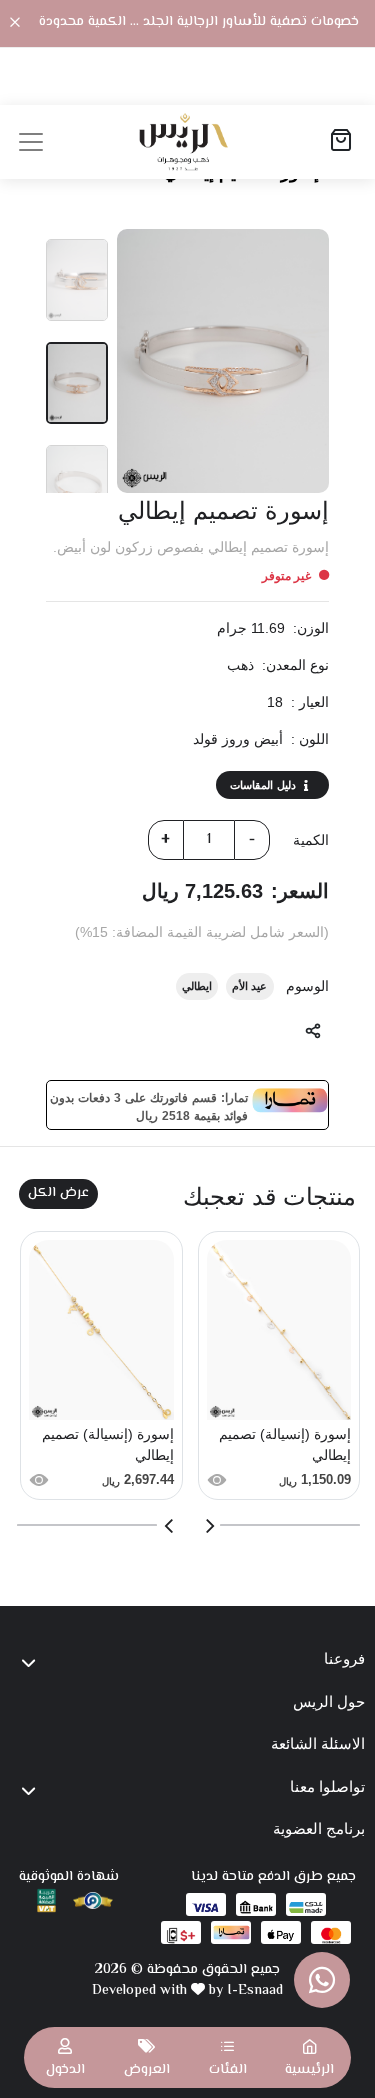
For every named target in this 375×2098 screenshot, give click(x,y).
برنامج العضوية (319, 1828)
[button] (228, 2057)
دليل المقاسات (263, 785)
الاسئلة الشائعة (318, 1743)
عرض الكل (58, 1193)
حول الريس (329, 1701)
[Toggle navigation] (31, 142)
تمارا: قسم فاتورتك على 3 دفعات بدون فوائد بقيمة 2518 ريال (149, 1105)
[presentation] (209, 1526)
